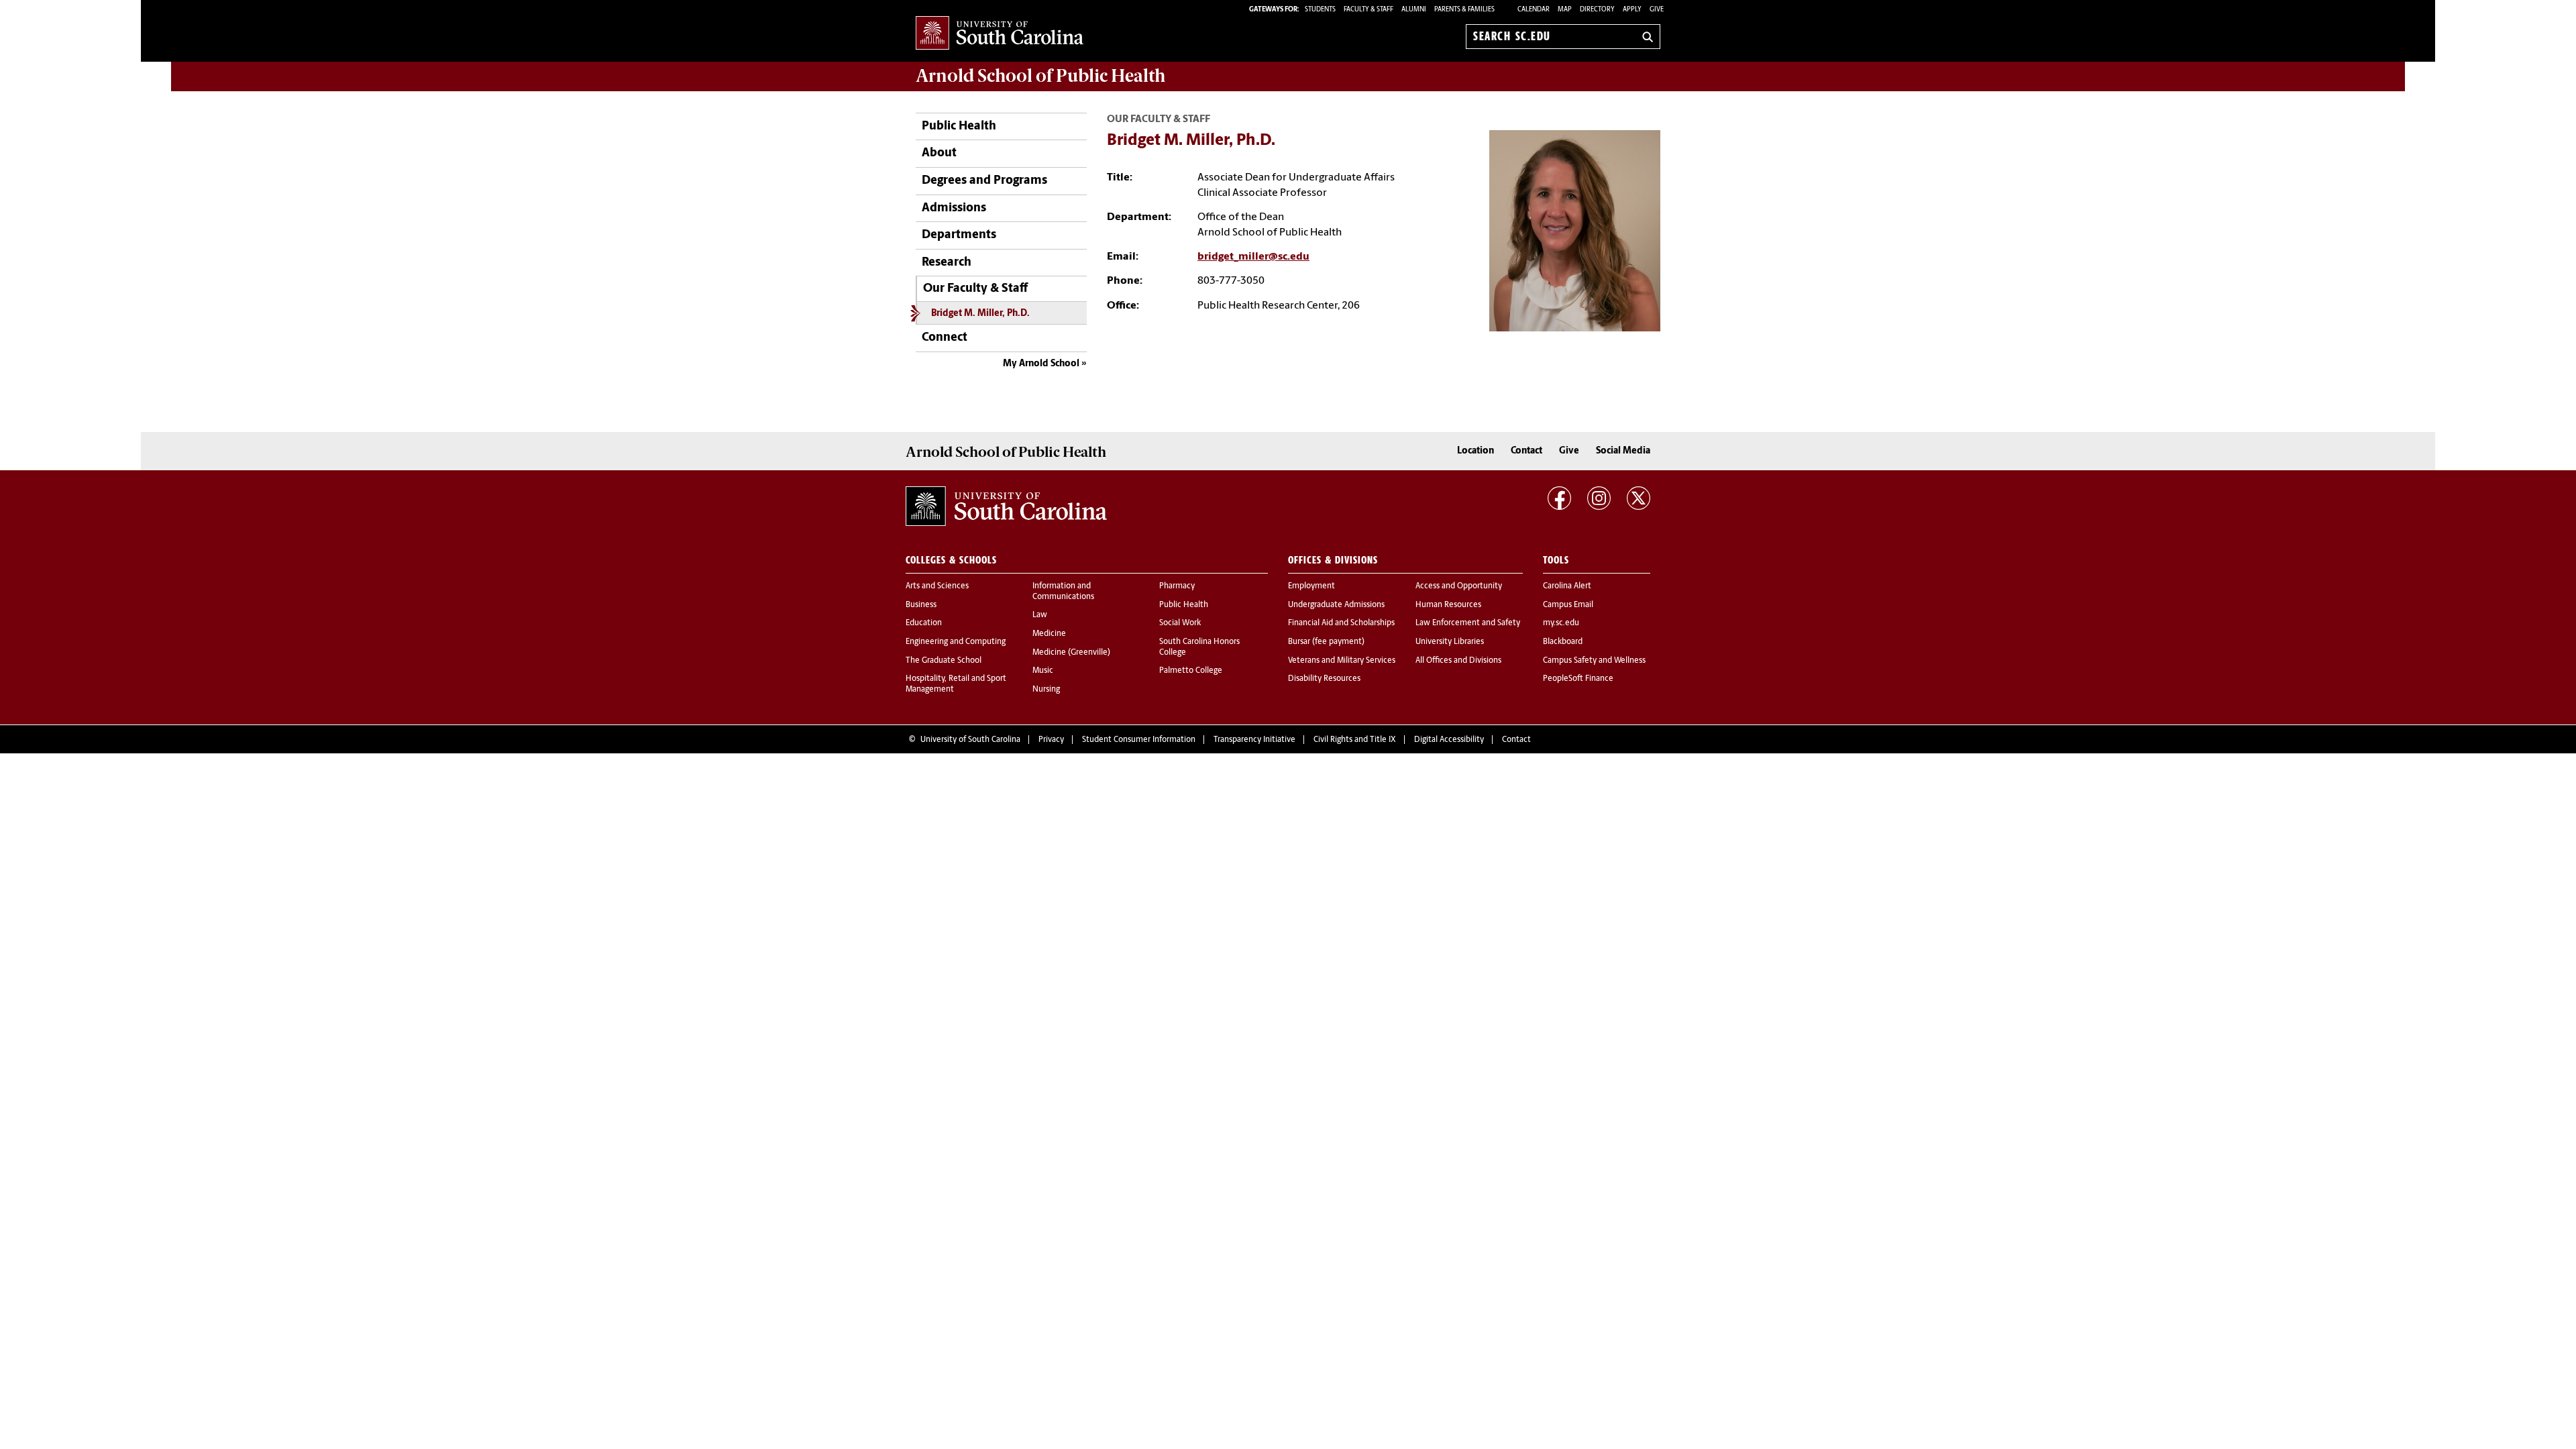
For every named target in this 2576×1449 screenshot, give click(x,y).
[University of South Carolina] (1006, 506)
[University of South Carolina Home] (1000, 34)
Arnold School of (1040, 76)
